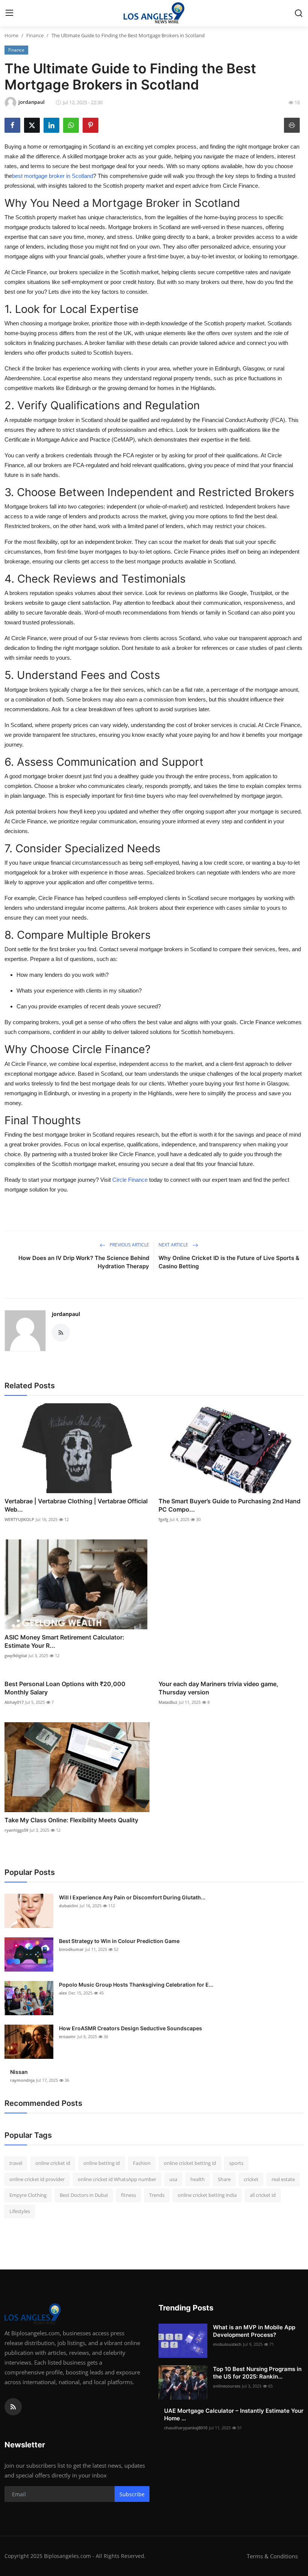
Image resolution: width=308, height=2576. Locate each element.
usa (173, 2179)
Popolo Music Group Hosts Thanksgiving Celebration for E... (136, 1985)
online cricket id (53, 2163)
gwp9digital (16, 1655)
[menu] (9, 13)
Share (224, 2179)
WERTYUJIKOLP (19, 1519)
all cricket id (263, 2195)
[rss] (13, 2407)
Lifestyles (20, 2211)
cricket (251, 2179)
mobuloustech (227, 2344)
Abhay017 (14, 1702)
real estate (283, 2179)
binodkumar (71, 1949)
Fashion (142, 2163)
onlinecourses (227, 2386)
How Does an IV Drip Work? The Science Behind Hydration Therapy (84, 1262)
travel (16, 2163)
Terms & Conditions (272, 2556)
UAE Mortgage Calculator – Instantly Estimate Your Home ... (234, 2414)
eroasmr (67, 2036)
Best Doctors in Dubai (84, 2195)
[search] (299, 13)
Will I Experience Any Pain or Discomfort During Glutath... (132, 1897)
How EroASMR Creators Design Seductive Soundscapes (131, 2028)
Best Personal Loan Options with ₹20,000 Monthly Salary (65, 1688)
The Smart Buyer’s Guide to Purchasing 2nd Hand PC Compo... (229, 1505)
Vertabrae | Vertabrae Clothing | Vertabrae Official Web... (76, 1505)
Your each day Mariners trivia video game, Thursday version (218, 1688)
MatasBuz (168, 1702)
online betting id (102, 2163)
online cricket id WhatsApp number (117, 2179)
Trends (157, 2195)
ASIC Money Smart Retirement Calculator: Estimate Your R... (64, 1641)
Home (11, 35)
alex (63, 1993)
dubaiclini (69, 1906)
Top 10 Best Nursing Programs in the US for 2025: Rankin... (257, 2373)
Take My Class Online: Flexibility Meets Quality (71, 1820)
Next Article (174, 1245)
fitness (128, 2195)
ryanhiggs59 (16, 1830)
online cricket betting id (190, 2163)
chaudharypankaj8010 (186, 2428)
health (198, 2179)
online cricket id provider (37, 2179)
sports (236, 2163)
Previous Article (129, 1245)
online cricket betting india (207, 2195)
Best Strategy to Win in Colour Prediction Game (119, 1941)
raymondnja (22, 2080)
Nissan (19, 2072)
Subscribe (132, 2494)
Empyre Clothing (28, 2195)
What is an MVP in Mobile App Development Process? (254, 2331)
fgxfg (163, 1519)
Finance (35, 35)
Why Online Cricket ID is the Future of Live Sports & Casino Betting (229, 1262)
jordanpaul (66, 1314)
